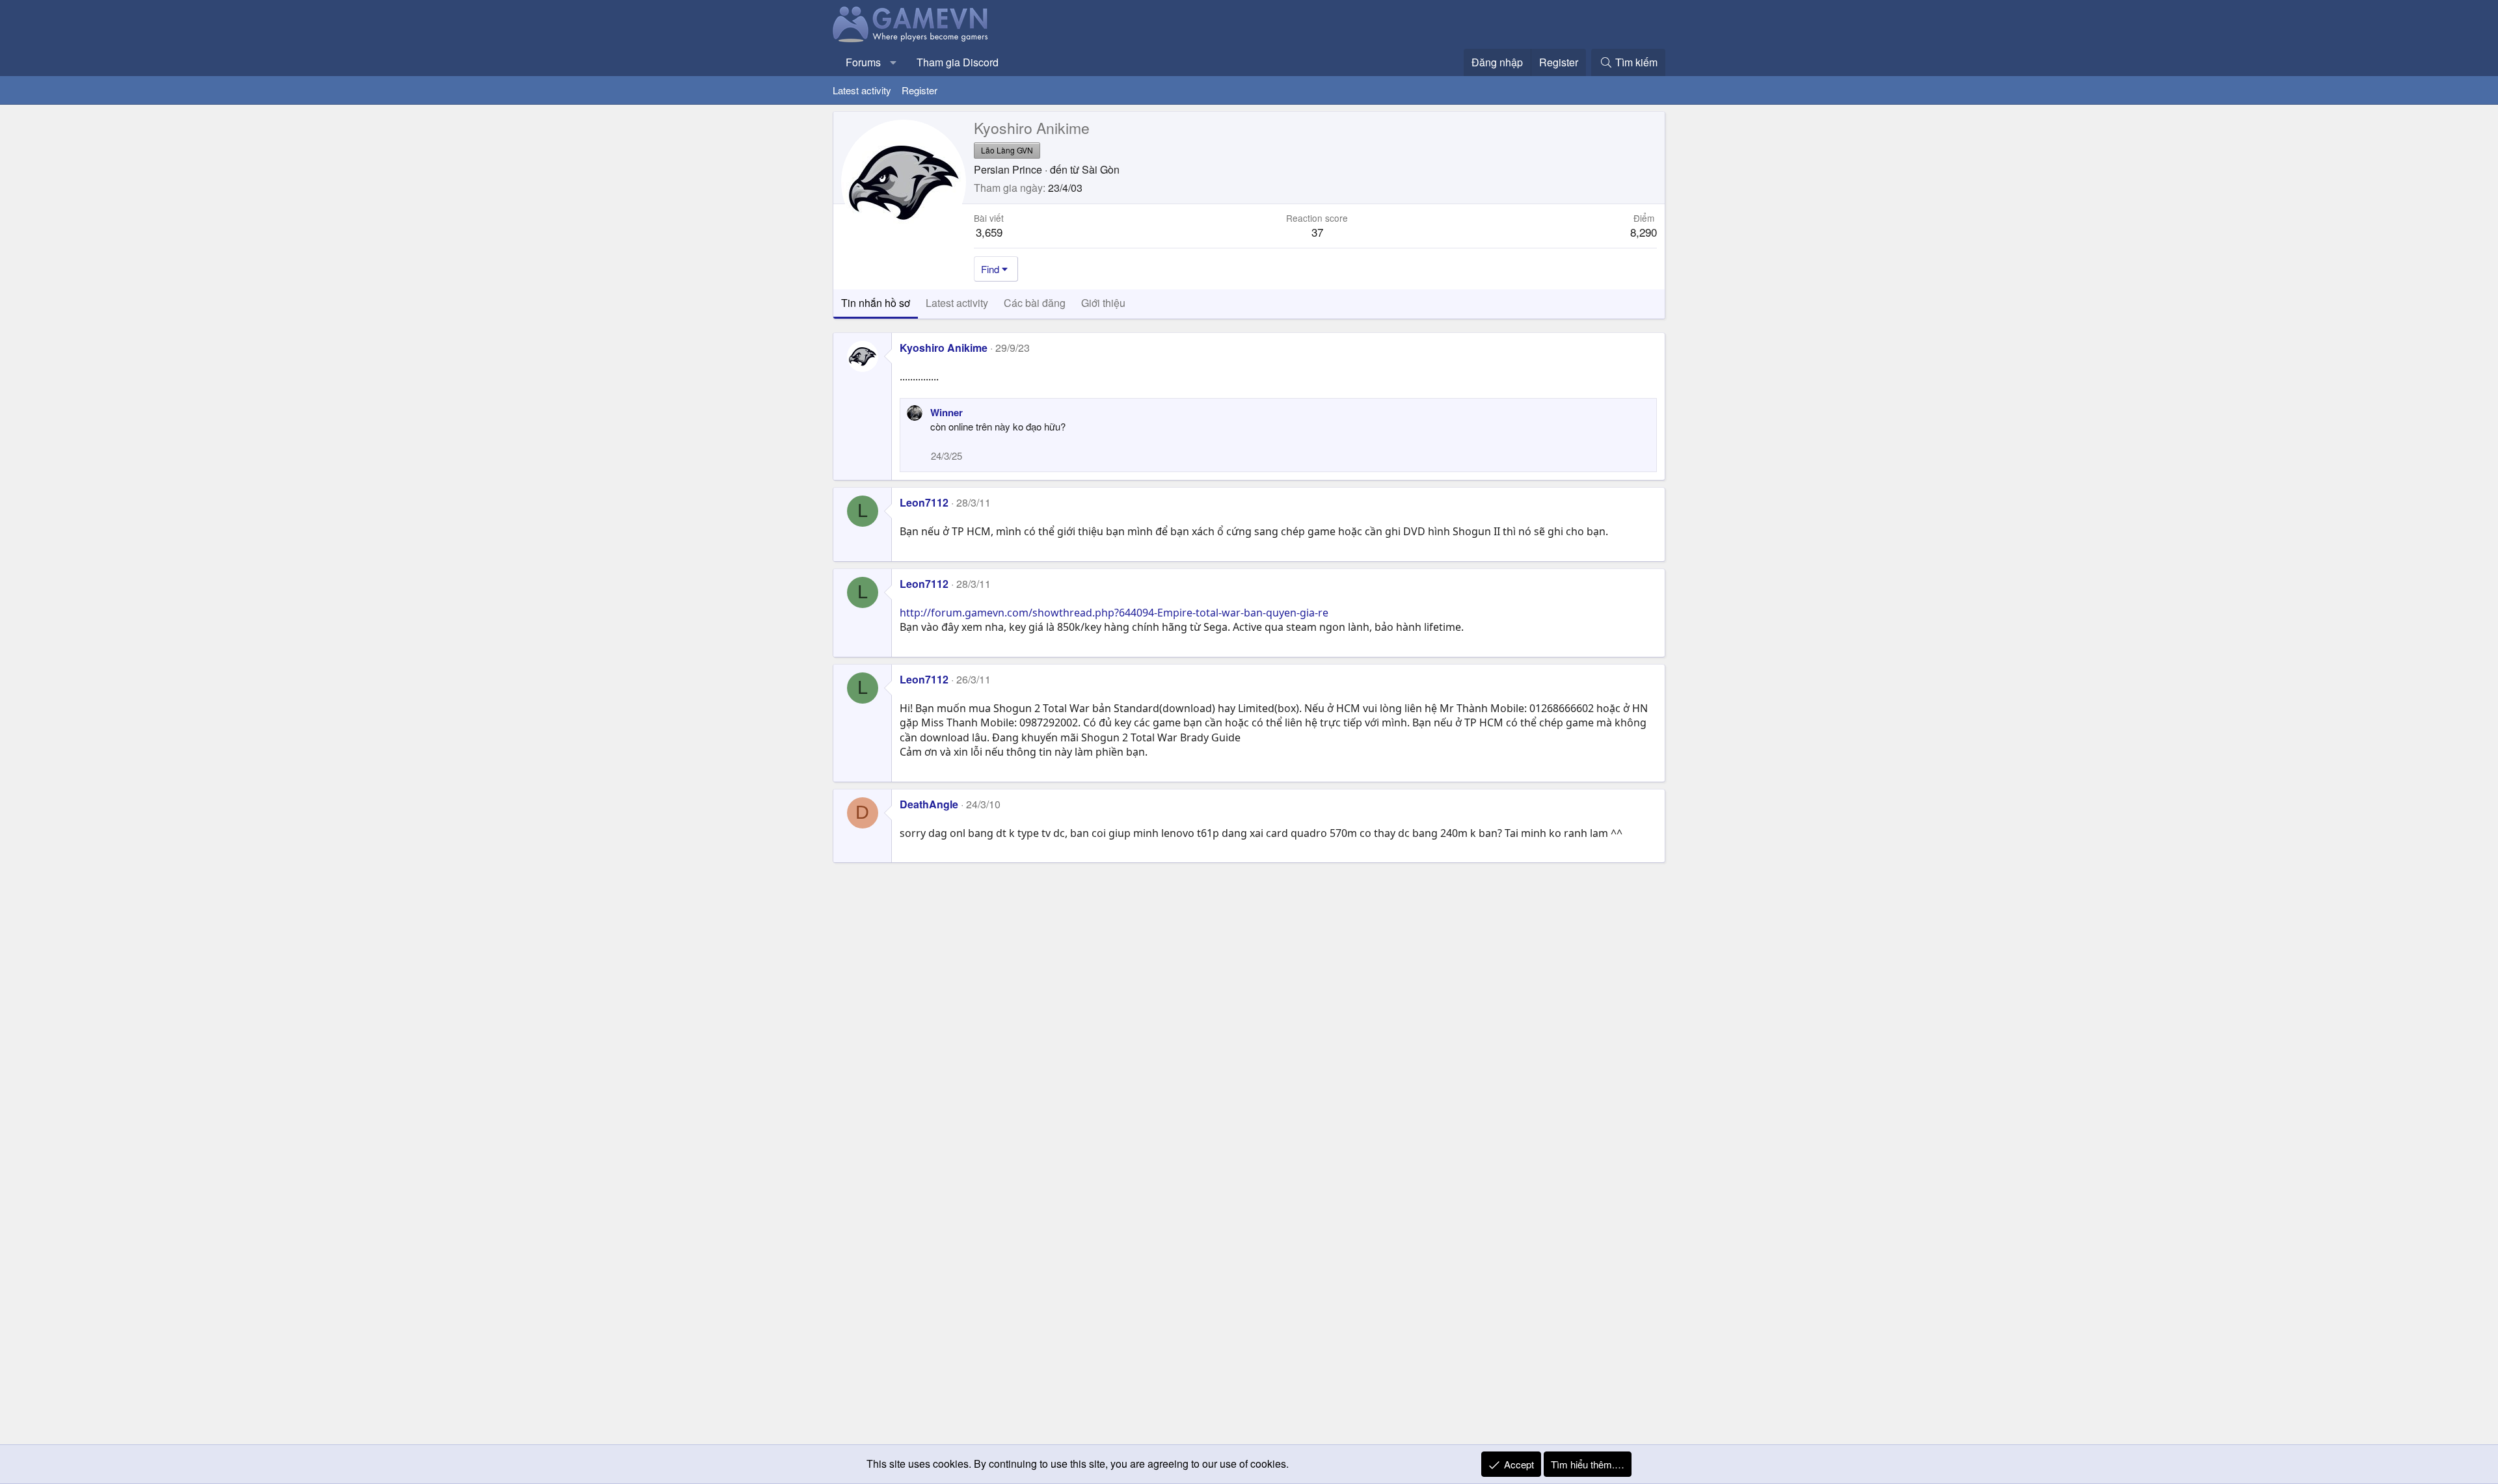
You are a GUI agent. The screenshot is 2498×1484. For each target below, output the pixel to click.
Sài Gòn (1101, 169)
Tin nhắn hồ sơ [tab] (876, 303)
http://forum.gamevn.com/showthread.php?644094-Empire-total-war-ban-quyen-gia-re (1114, 613)
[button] (893, 62)
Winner (947, 412)
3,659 (989, 232)
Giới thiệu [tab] (1103, 303)
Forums (863, 62)
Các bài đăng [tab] (1035, 303)
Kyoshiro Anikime (944, 348)
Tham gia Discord (958, 62)
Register (920, 90)
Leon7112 (924, 502)
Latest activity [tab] (957, 303)
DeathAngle (929, 804)
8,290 (1644, 232)
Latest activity (862, 90)
